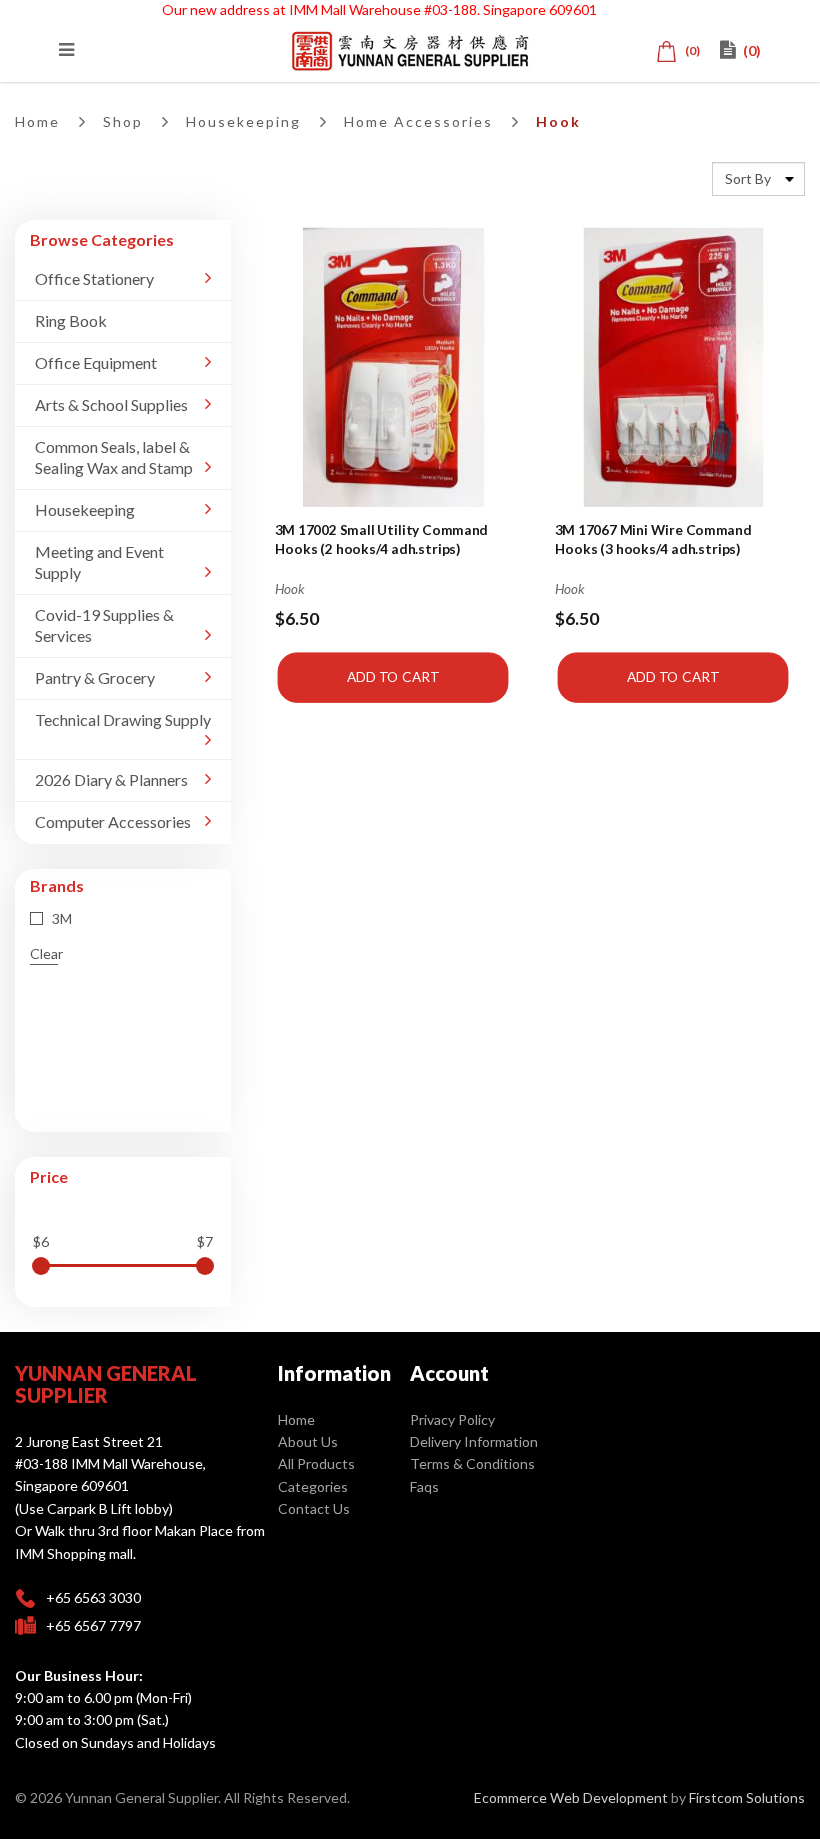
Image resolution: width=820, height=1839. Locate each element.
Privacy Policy (452, 1419)
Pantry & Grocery (95, 677)
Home (37, 121)
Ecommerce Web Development (571, 1797)
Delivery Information (474, 1441)
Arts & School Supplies (111, 404)
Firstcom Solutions (747, 1797)
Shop (123, 121)
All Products (316, 1463)
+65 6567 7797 (93, 1625)
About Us (308, 1441)
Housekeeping (243, 121)
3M (60, 918)
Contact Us (314, 1508)
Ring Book (71, 320)
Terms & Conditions (472, 1463)
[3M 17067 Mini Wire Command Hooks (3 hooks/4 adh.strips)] (672, 367)
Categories (313, 1486)
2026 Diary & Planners (111, 779)
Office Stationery (94, 278)
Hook (558, 121)
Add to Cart (393, 677)
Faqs (424, 1486)
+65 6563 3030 (93, 1597)
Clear (46, 953)
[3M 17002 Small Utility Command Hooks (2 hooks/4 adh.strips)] (393, 367)
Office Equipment (96, 362)
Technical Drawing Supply (123, 719)
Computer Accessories (113, 821)
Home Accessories (418, 121)
